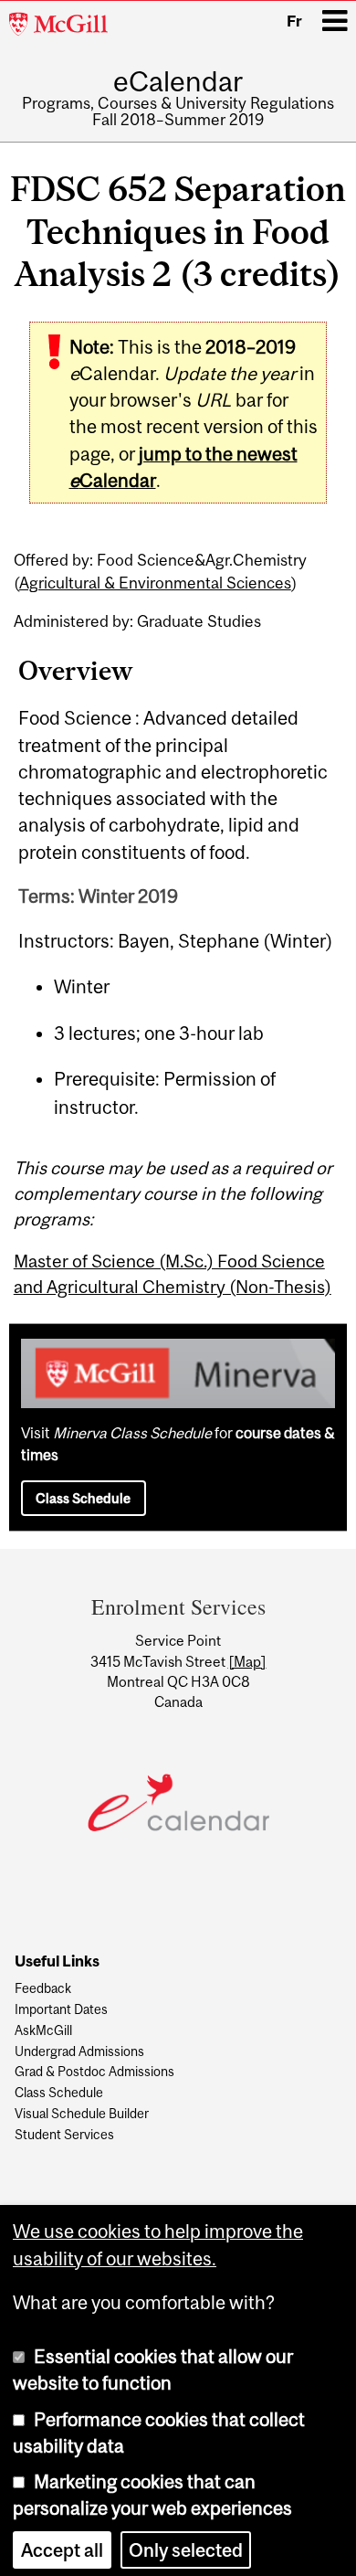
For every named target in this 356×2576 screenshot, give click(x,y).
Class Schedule (83, 1498)
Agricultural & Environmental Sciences (155, 583)
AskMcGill (43, 2031)
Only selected (186, 2544)
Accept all (62, 2544)
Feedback (43, 1989)
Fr (294, 21)
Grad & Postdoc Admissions (94, 2072)
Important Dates (61, 2010)
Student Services (64, 2135)
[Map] (247, 1661)
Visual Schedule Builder (82, 2114)
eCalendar (178, 81)
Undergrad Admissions (79, 2052)
